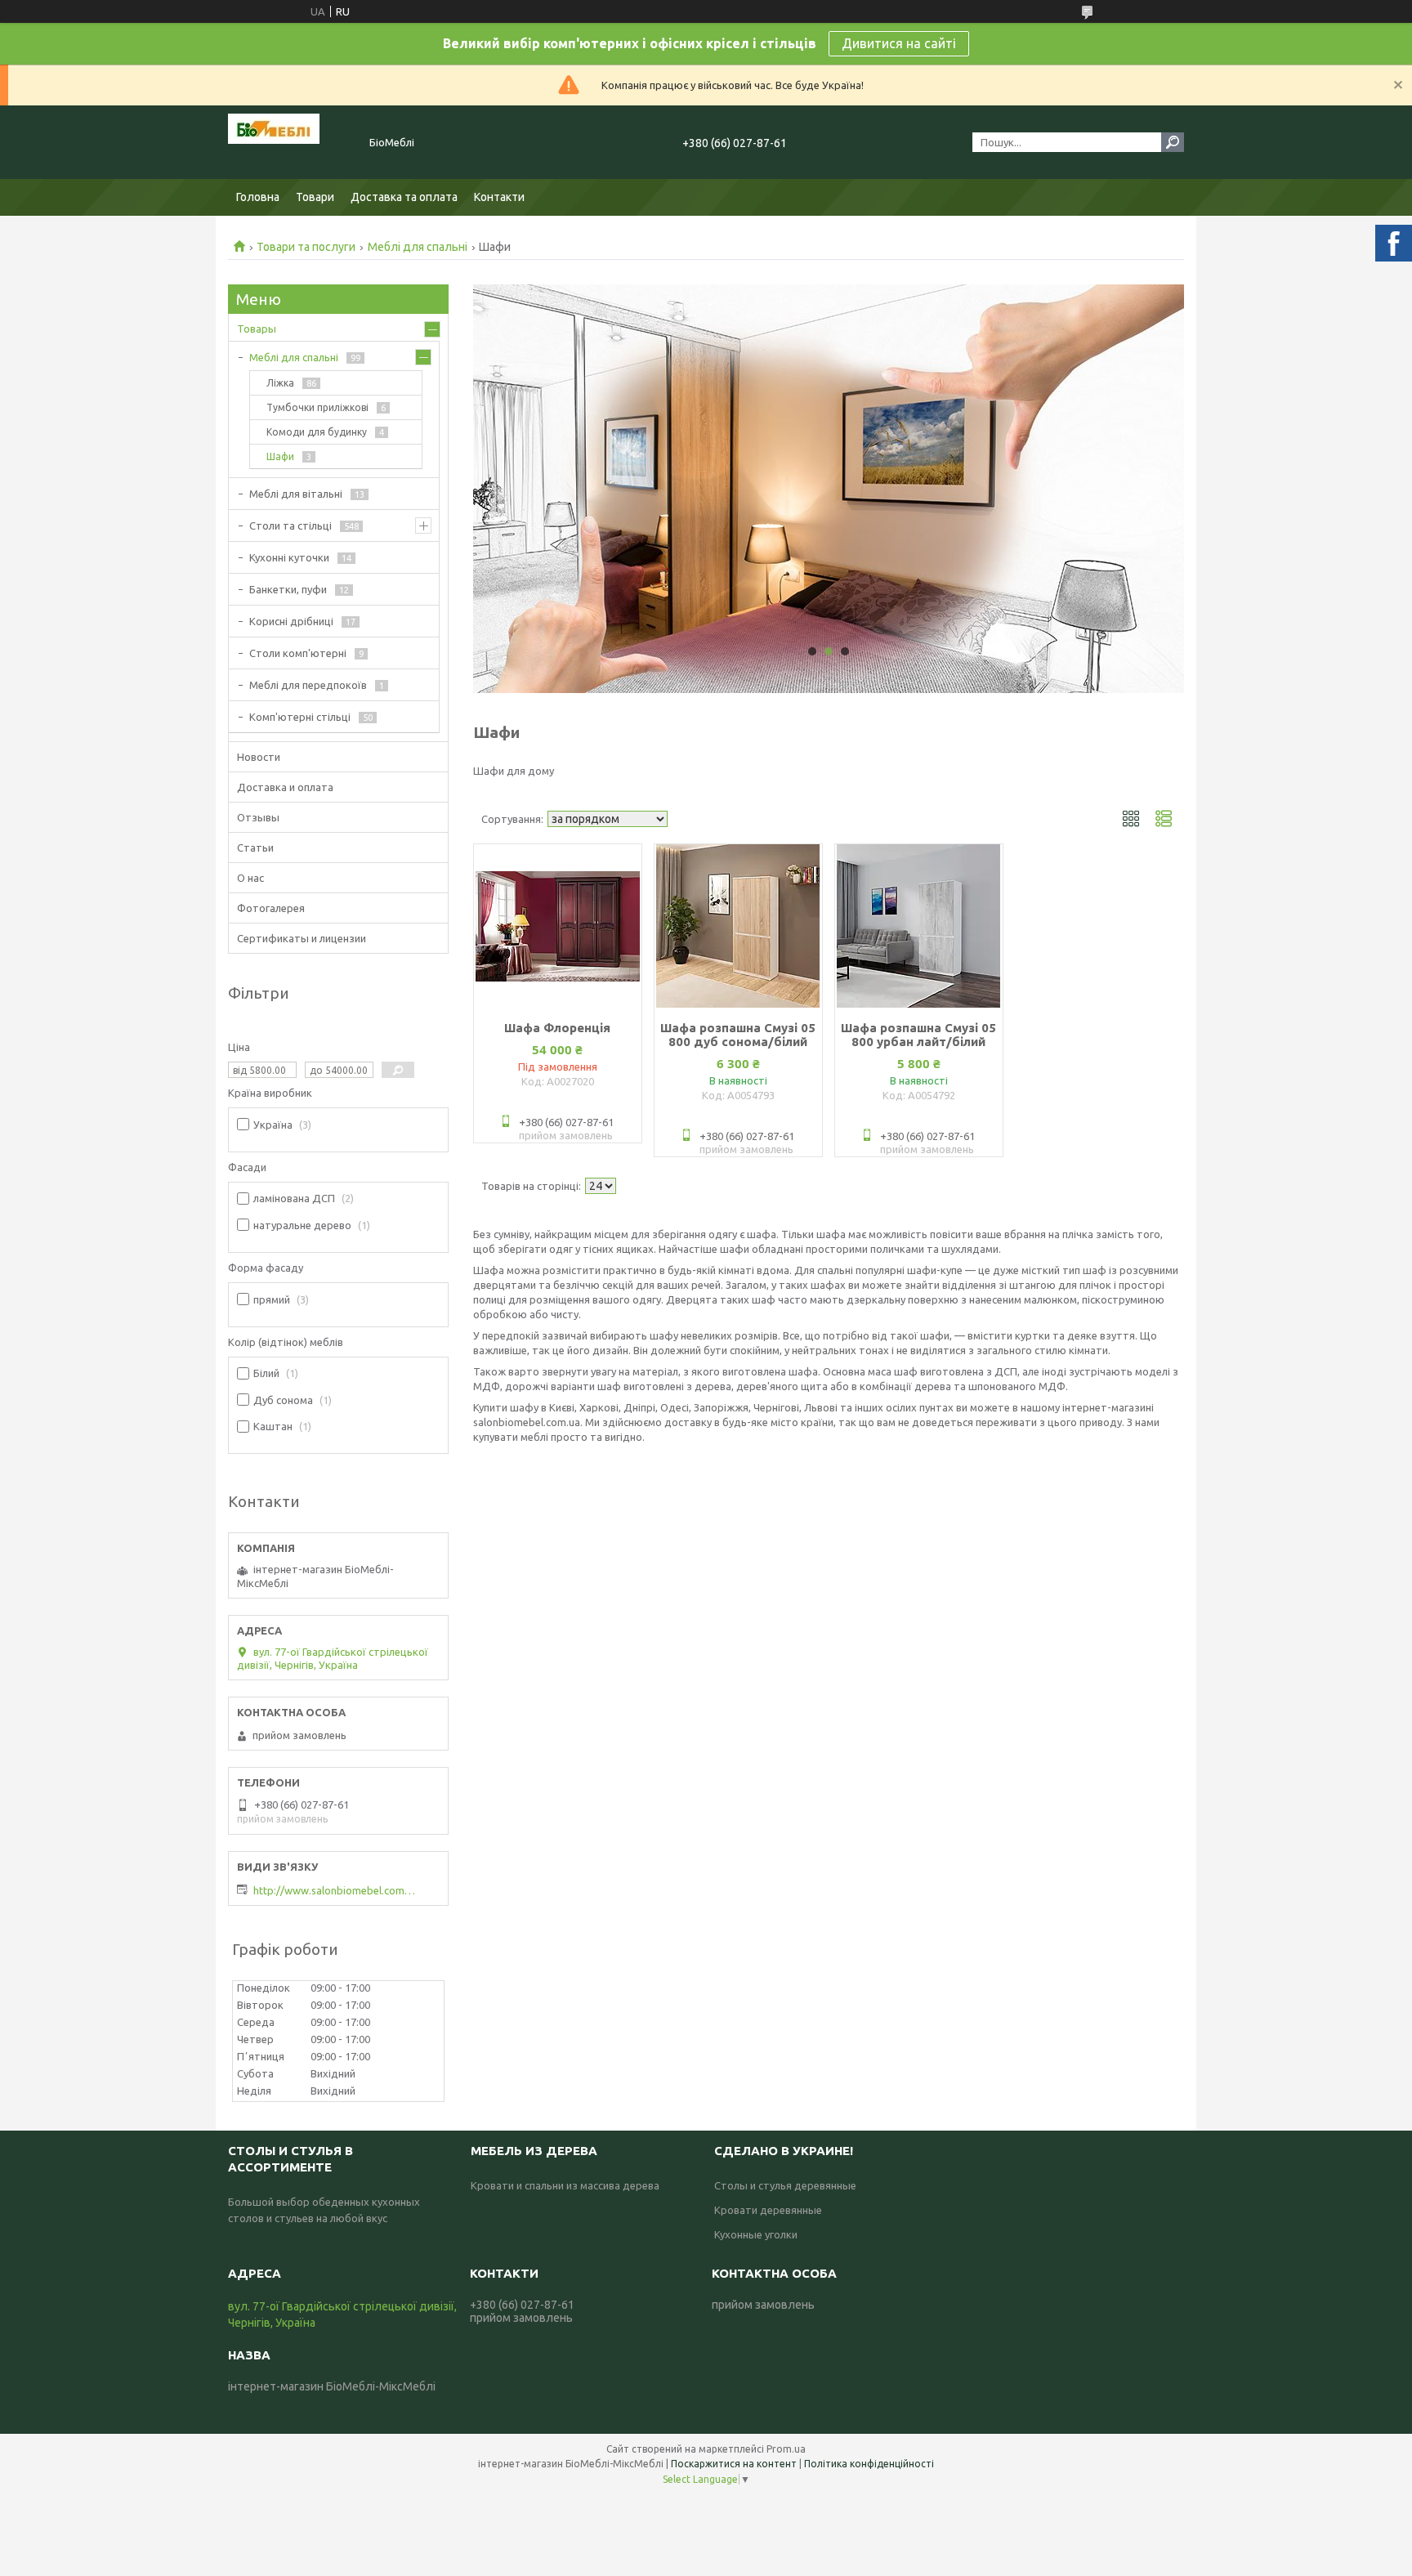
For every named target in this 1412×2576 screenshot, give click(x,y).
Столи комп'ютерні (298, 653)
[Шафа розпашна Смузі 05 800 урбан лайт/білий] (919, 926)
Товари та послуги (306, 247)
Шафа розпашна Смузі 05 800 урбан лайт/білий (918, 1035)
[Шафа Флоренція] (558, 926)
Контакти (499, 197)
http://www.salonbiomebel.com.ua (335, 1890)
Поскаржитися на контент (734, 2464)
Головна (258, 197)
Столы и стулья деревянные (785, 2185)
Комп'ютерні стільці (300, 717)
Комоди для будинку (317, 432)
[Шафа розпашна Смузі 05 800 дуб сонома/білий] (738, 926)
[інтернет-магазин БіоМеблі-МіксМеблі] (289, 142)
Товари (315, 197)
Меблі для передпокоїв (308, 685)
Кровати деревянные (768, 2210)
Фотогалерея (271, 908)
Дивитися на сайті (899, 43)
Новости (259, 757)
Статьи (255, 847)
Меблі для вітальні (296, 494)
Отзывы (258, 817)
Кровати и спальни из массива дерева (565, 2185)
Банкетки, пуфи (288, 589)
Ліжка (280, 383)
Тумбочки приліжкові (317, 407)
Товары (257, 329)
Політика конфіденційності (869, 2464)
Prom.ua (786, 2449)
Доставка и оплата (285, 787)
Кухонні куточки (289, 557)
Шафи (280, 456)
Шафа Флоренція (557, 1028)
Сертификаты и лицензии (302, 938)
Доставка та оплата (404, 197)
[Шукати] (1173, 142)
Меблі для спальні (418, 247)
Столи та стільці (290, 525)
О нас (250, 878)
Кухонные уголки (756, 2234)
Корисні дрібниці (291, 621)
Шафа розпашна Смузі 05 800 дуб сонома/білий (738, 1035)
